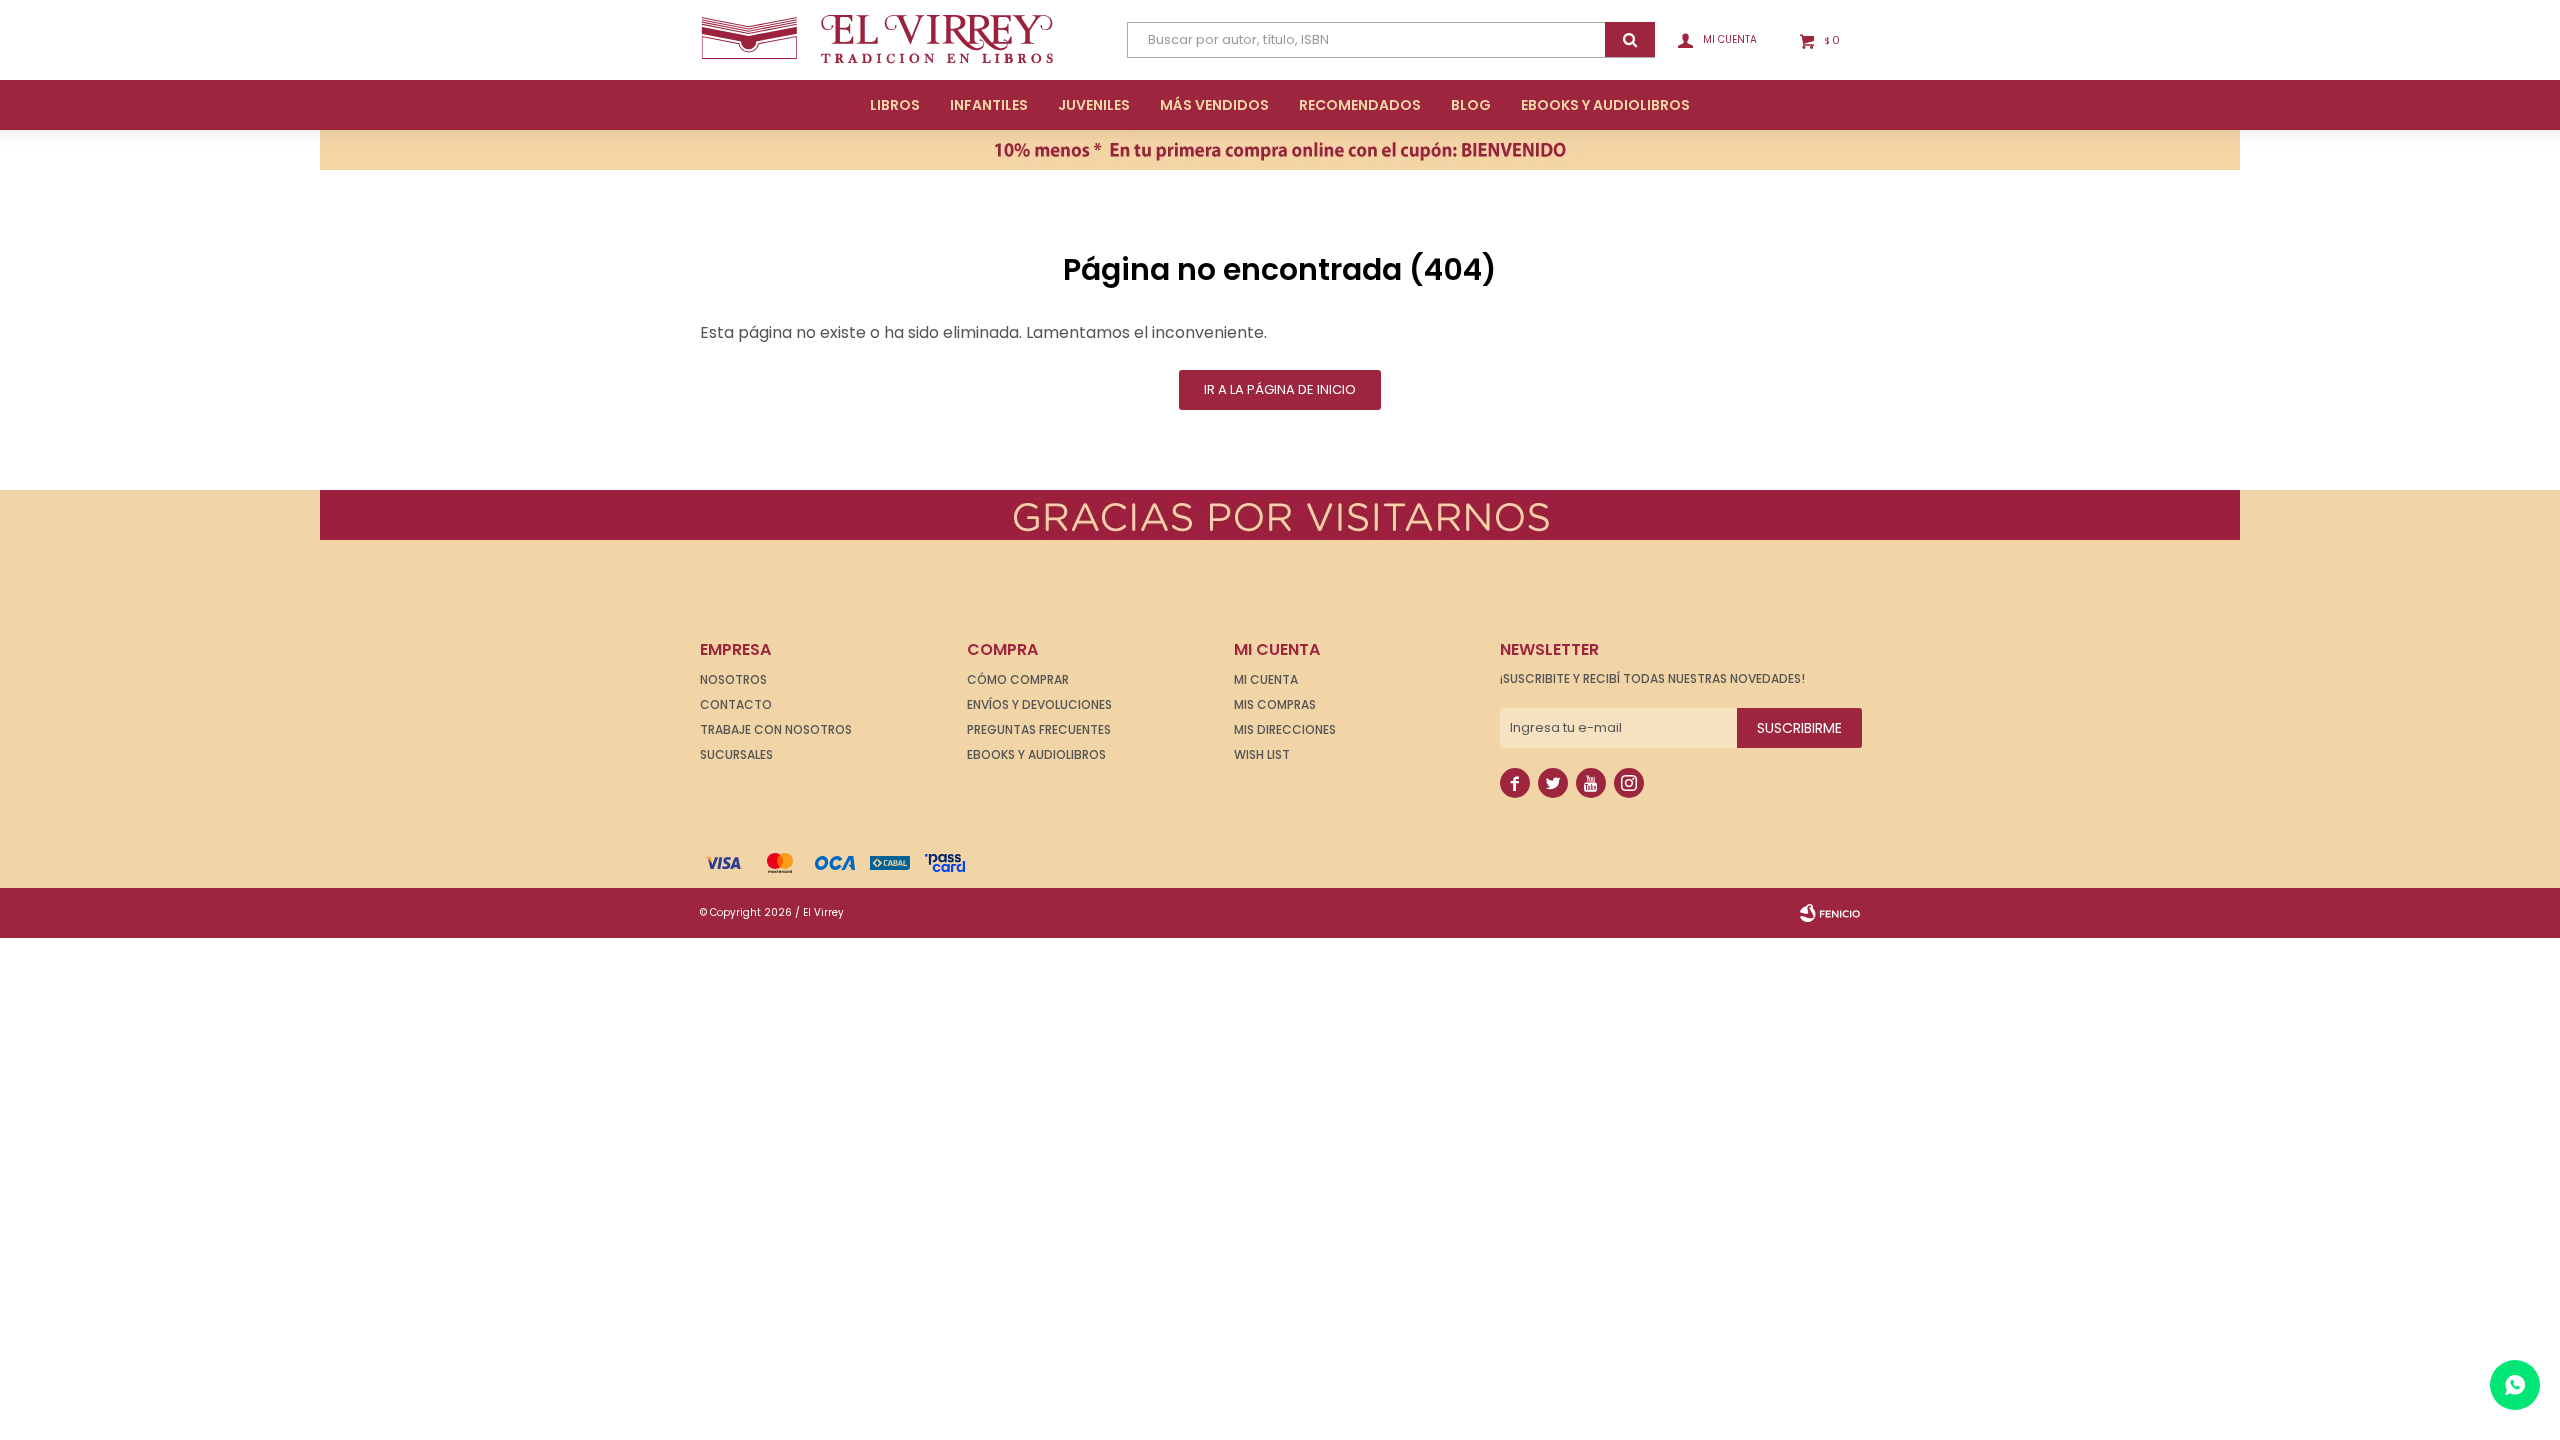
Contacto (736, 704)
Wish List (1262, 754)
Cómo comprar (1018, 679)
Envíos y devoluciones (1039, 704)
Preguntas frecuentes (1039, 729)
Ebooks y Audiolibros (1036, 754)
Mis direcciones (1285, 729)
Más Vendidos (1214, 105)
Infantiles (989, 105)
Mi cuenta (1266, 679)
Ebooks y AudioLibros (1605, 105)
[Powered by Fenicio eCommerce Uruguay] (1830, 913)
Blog (1471, 105)
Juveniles (1094, 105)
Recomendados (1360, 105)
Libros (895, 105)
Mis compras (1275, 704)
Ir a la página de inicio (1280, 389)
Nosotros (733, 679)
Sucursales (736, 754)
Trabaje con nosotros (776, 729)
